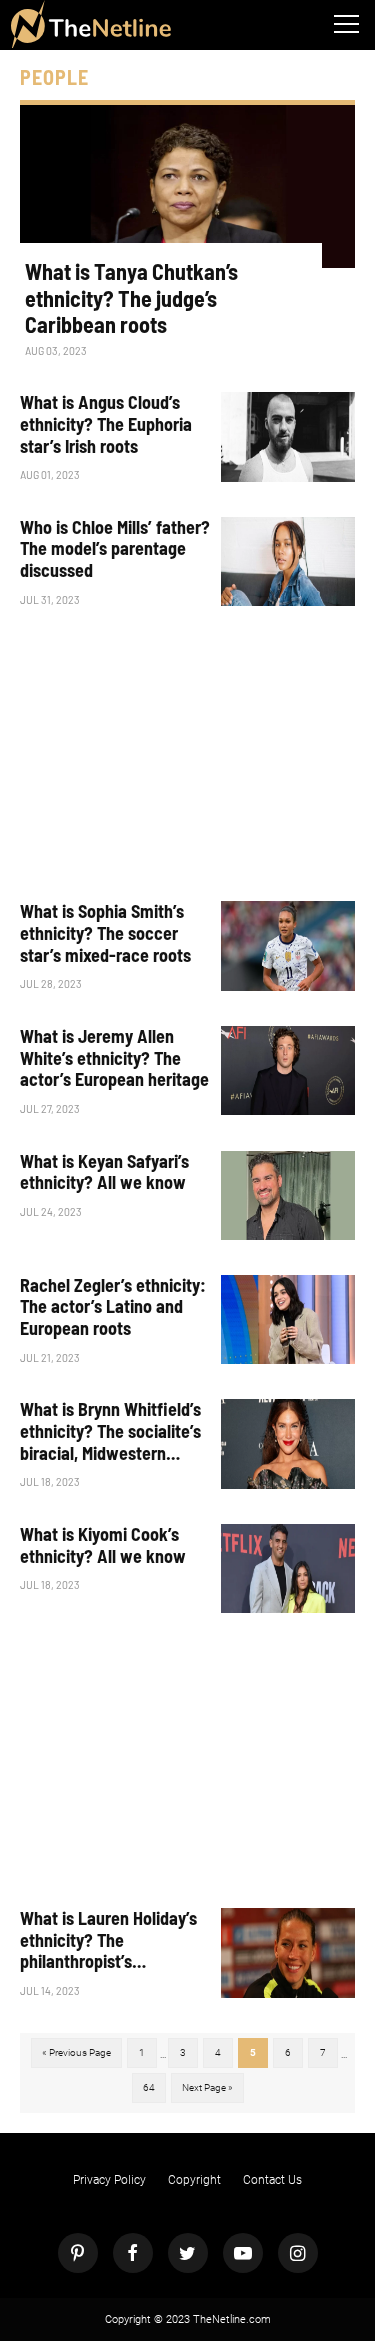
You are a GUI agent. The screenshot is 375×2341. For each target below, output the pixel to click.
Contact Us (272, 2180)
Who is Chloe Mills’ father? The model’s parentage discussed (115, 549)
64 (149, 2087)
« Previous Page (76, 2052)
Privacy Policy (109, 2180)
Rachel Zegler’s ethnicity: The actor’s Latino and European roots (113, 1307)
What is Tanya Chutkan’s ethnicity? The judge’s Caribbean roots (131, 297)
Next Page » (207, 2087)
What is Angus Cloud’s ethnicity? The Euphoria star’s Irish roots (106, 424)
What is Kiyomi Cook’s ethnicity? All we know (103, 1545)
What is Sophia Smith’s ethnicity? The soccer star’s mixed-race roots (105, 933)
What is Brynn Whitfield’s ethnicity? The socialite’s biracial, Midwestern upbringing (110, 1431)
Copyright (194, 2180)
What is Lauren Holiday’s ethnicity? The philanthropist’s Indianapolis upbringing (108, 1940)
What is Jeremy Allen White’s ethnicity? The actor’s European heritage (114, 1058)
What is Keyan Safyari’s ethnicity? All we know (104, 1172)
